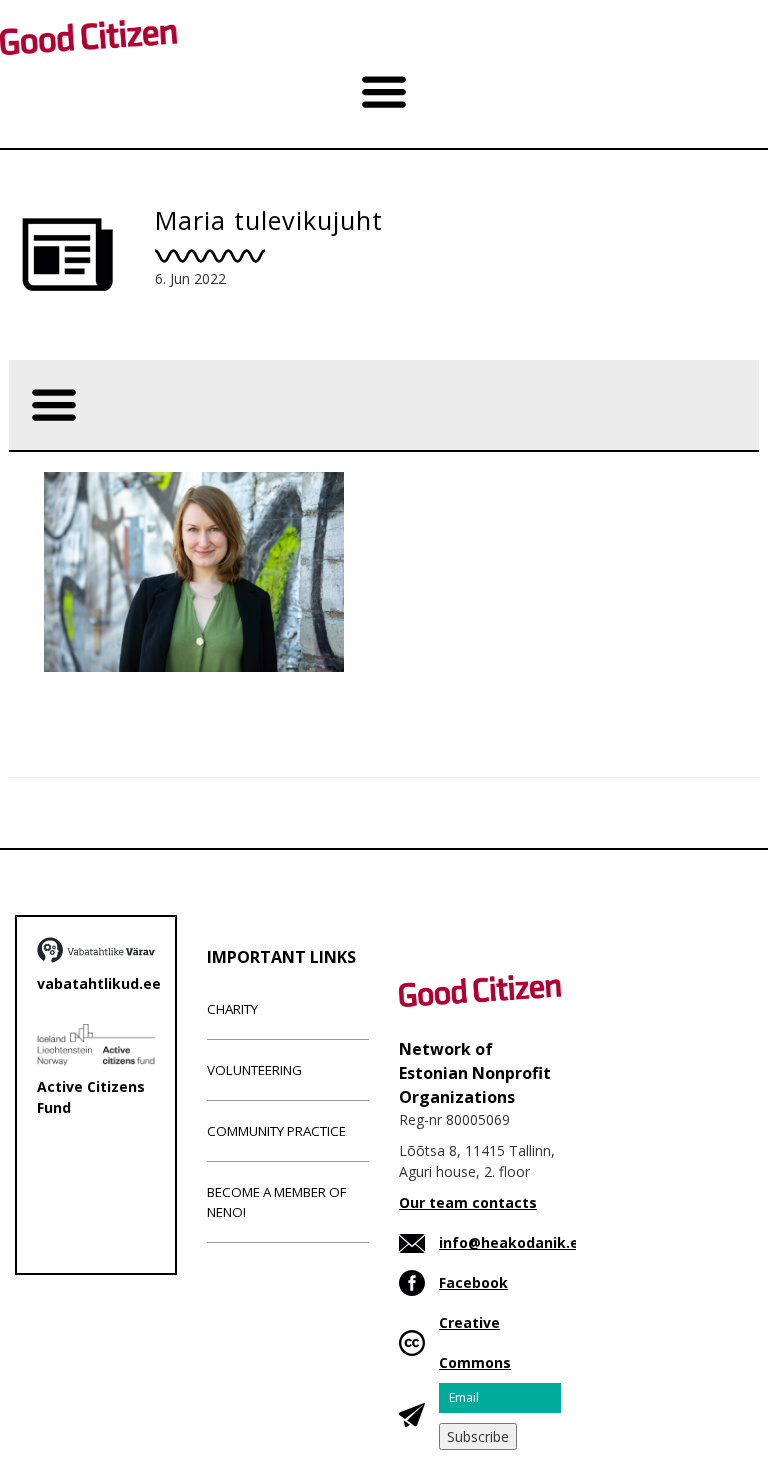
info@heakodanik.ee (513, 1242)
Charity (232, 1009)
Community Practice (276, 1131)
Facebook (473, 1282)
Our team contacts (468, 1202)
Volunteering (254, 1070)
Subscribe (478, 1436)
